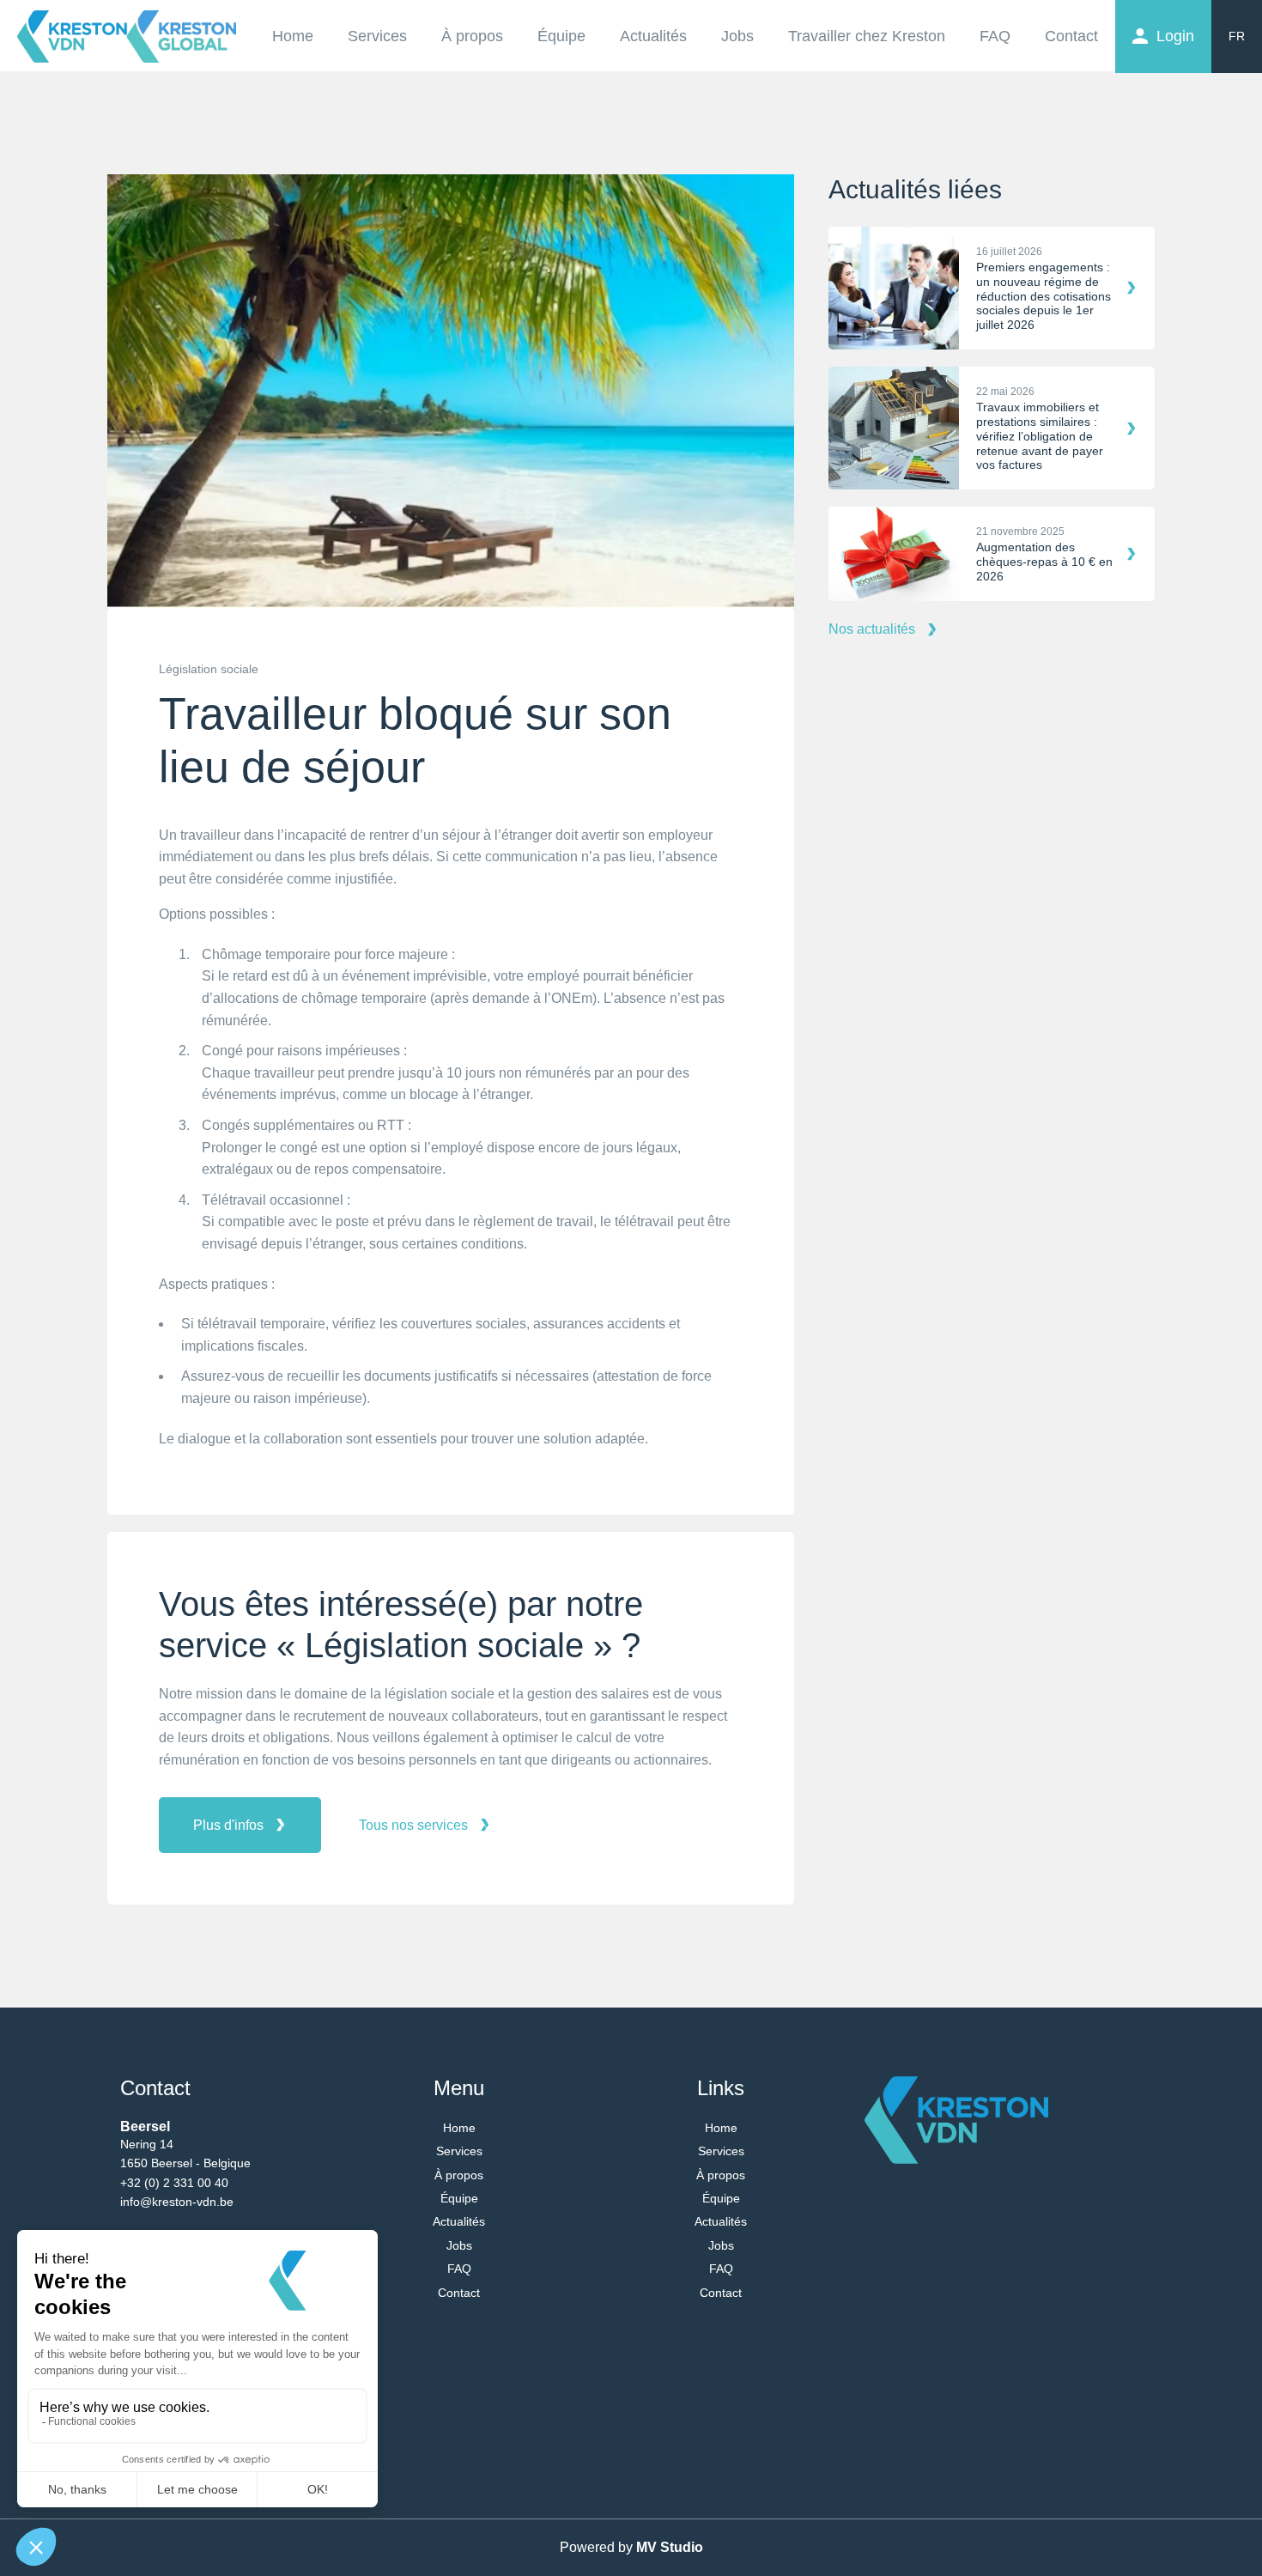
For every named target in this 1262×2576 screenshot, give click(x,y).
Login (1175, 36)
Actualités (653, 36)
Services (377, 36)
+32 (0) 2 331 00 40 (174, 2183)
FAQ (995, 36)
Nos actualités (872, 629)
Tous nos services (413, 1825)
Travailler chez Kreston (867, 36)
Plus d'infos (228, 1825)
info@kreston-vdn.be (177, 2202)
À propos (472, 36)
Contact (1071, 36)
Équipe (561, 36)
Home (293, 36)
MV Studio (670, 2547)
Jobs (737, 36)
